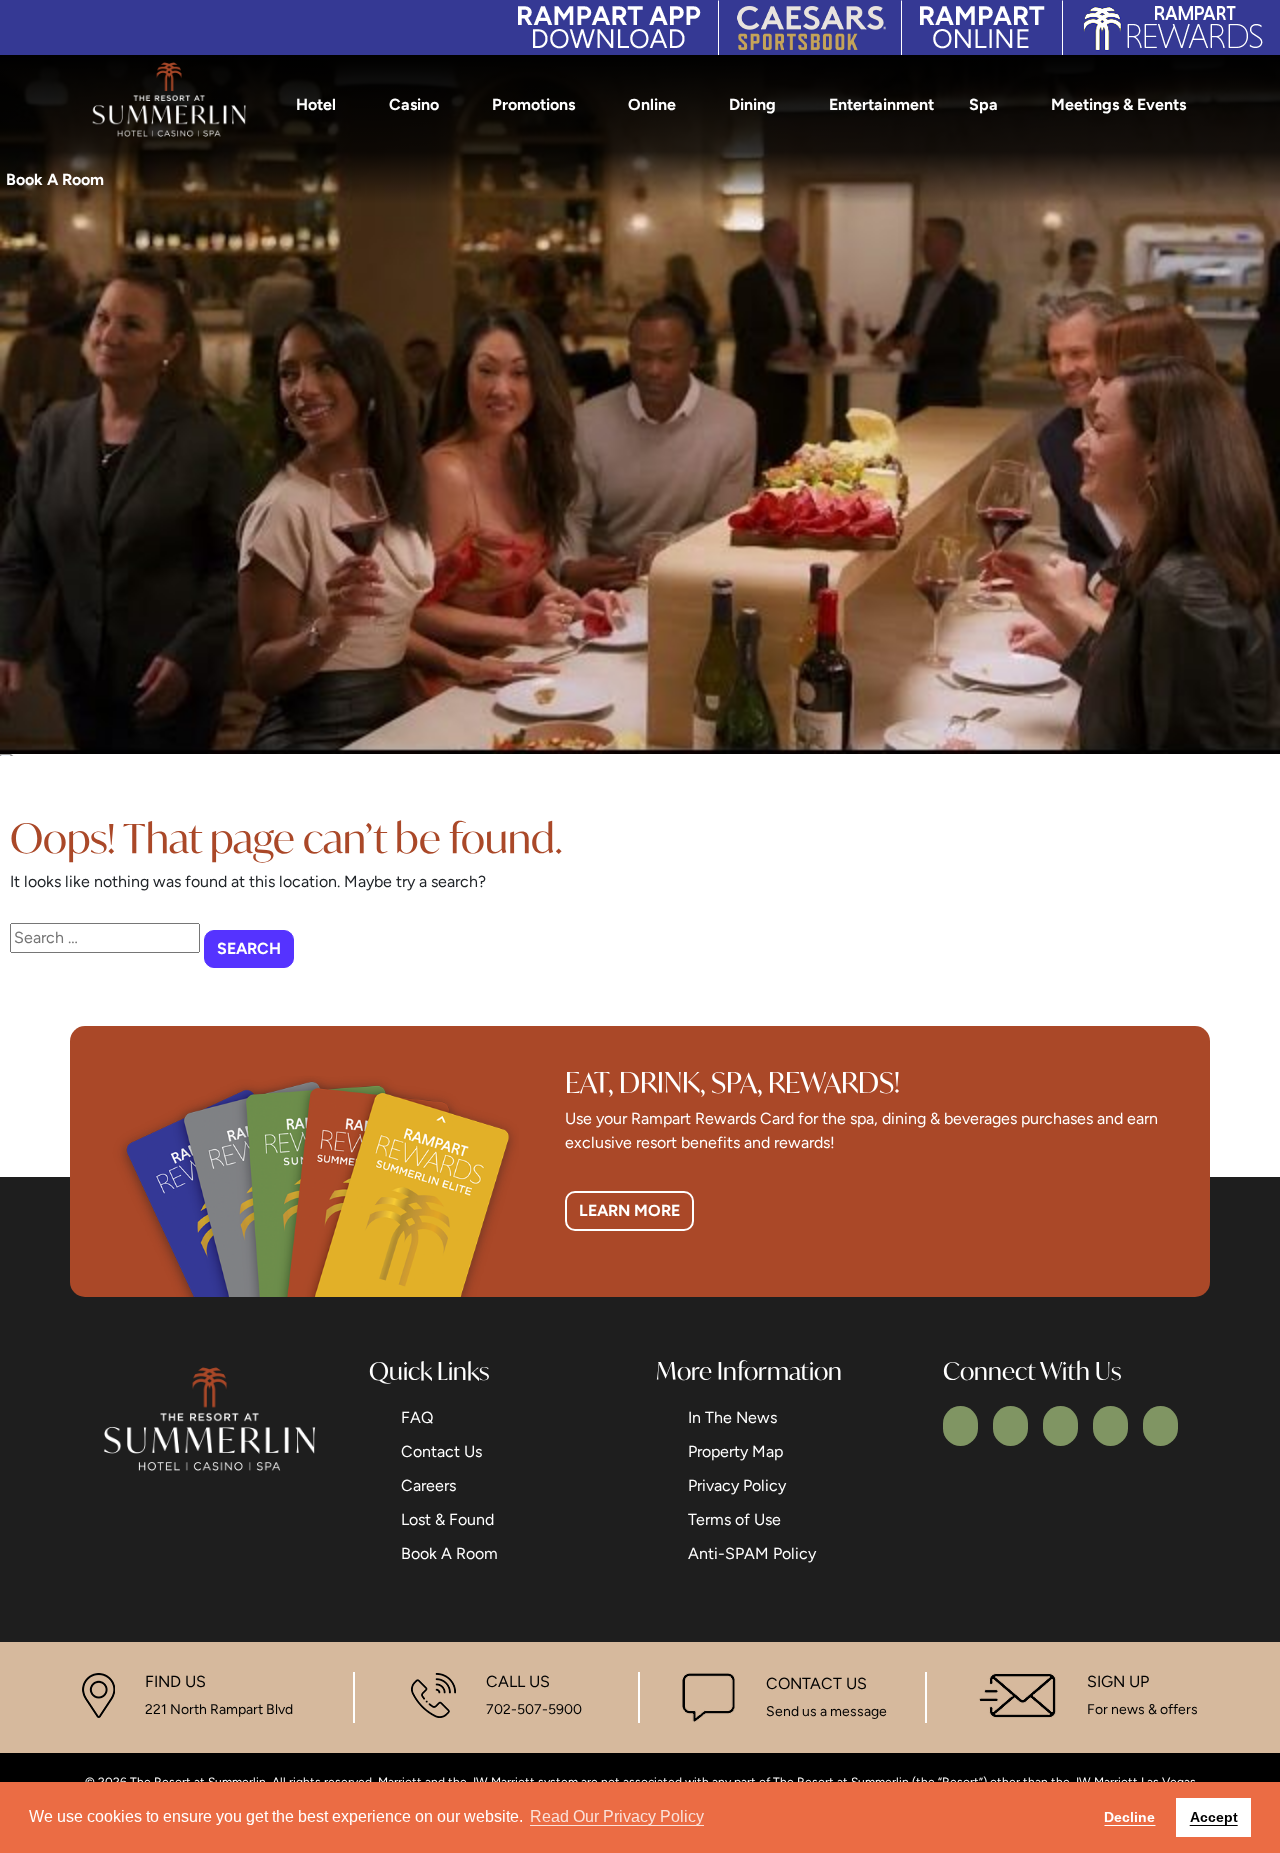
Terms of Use (734, 1519)
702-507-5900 (534, 1709)
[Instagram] (1060, 1426)
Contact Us (441, 1451)
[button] (1249, 179)
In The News (732, 1417)
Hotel (316, 104)
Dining (752, 104)
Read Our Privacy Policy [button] (617, 1816)
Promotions (533, 104)
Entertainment (881, 104)
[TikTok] (1160, 1426)
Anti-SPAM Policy (752, 1553)
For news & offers (1142, 1709)
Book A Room (449, 1553)
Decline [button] (1129, 1817)
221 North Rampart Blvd (219, 1709)
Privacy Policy (737, 1485)
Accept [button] (1214, 1817)
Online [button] (652, 104)
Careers (428, 1485)
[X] (1010, 1426)
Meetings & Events (1118, 104)
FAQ (417, 1417)
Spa (983, 104)
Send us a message (826, 1711)
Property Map (735, 1451)
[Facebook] (960, 1426)
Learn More (629, 1210)
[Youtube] (1110, 1426)
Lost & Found (447, 1519)
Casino (414, 104)
